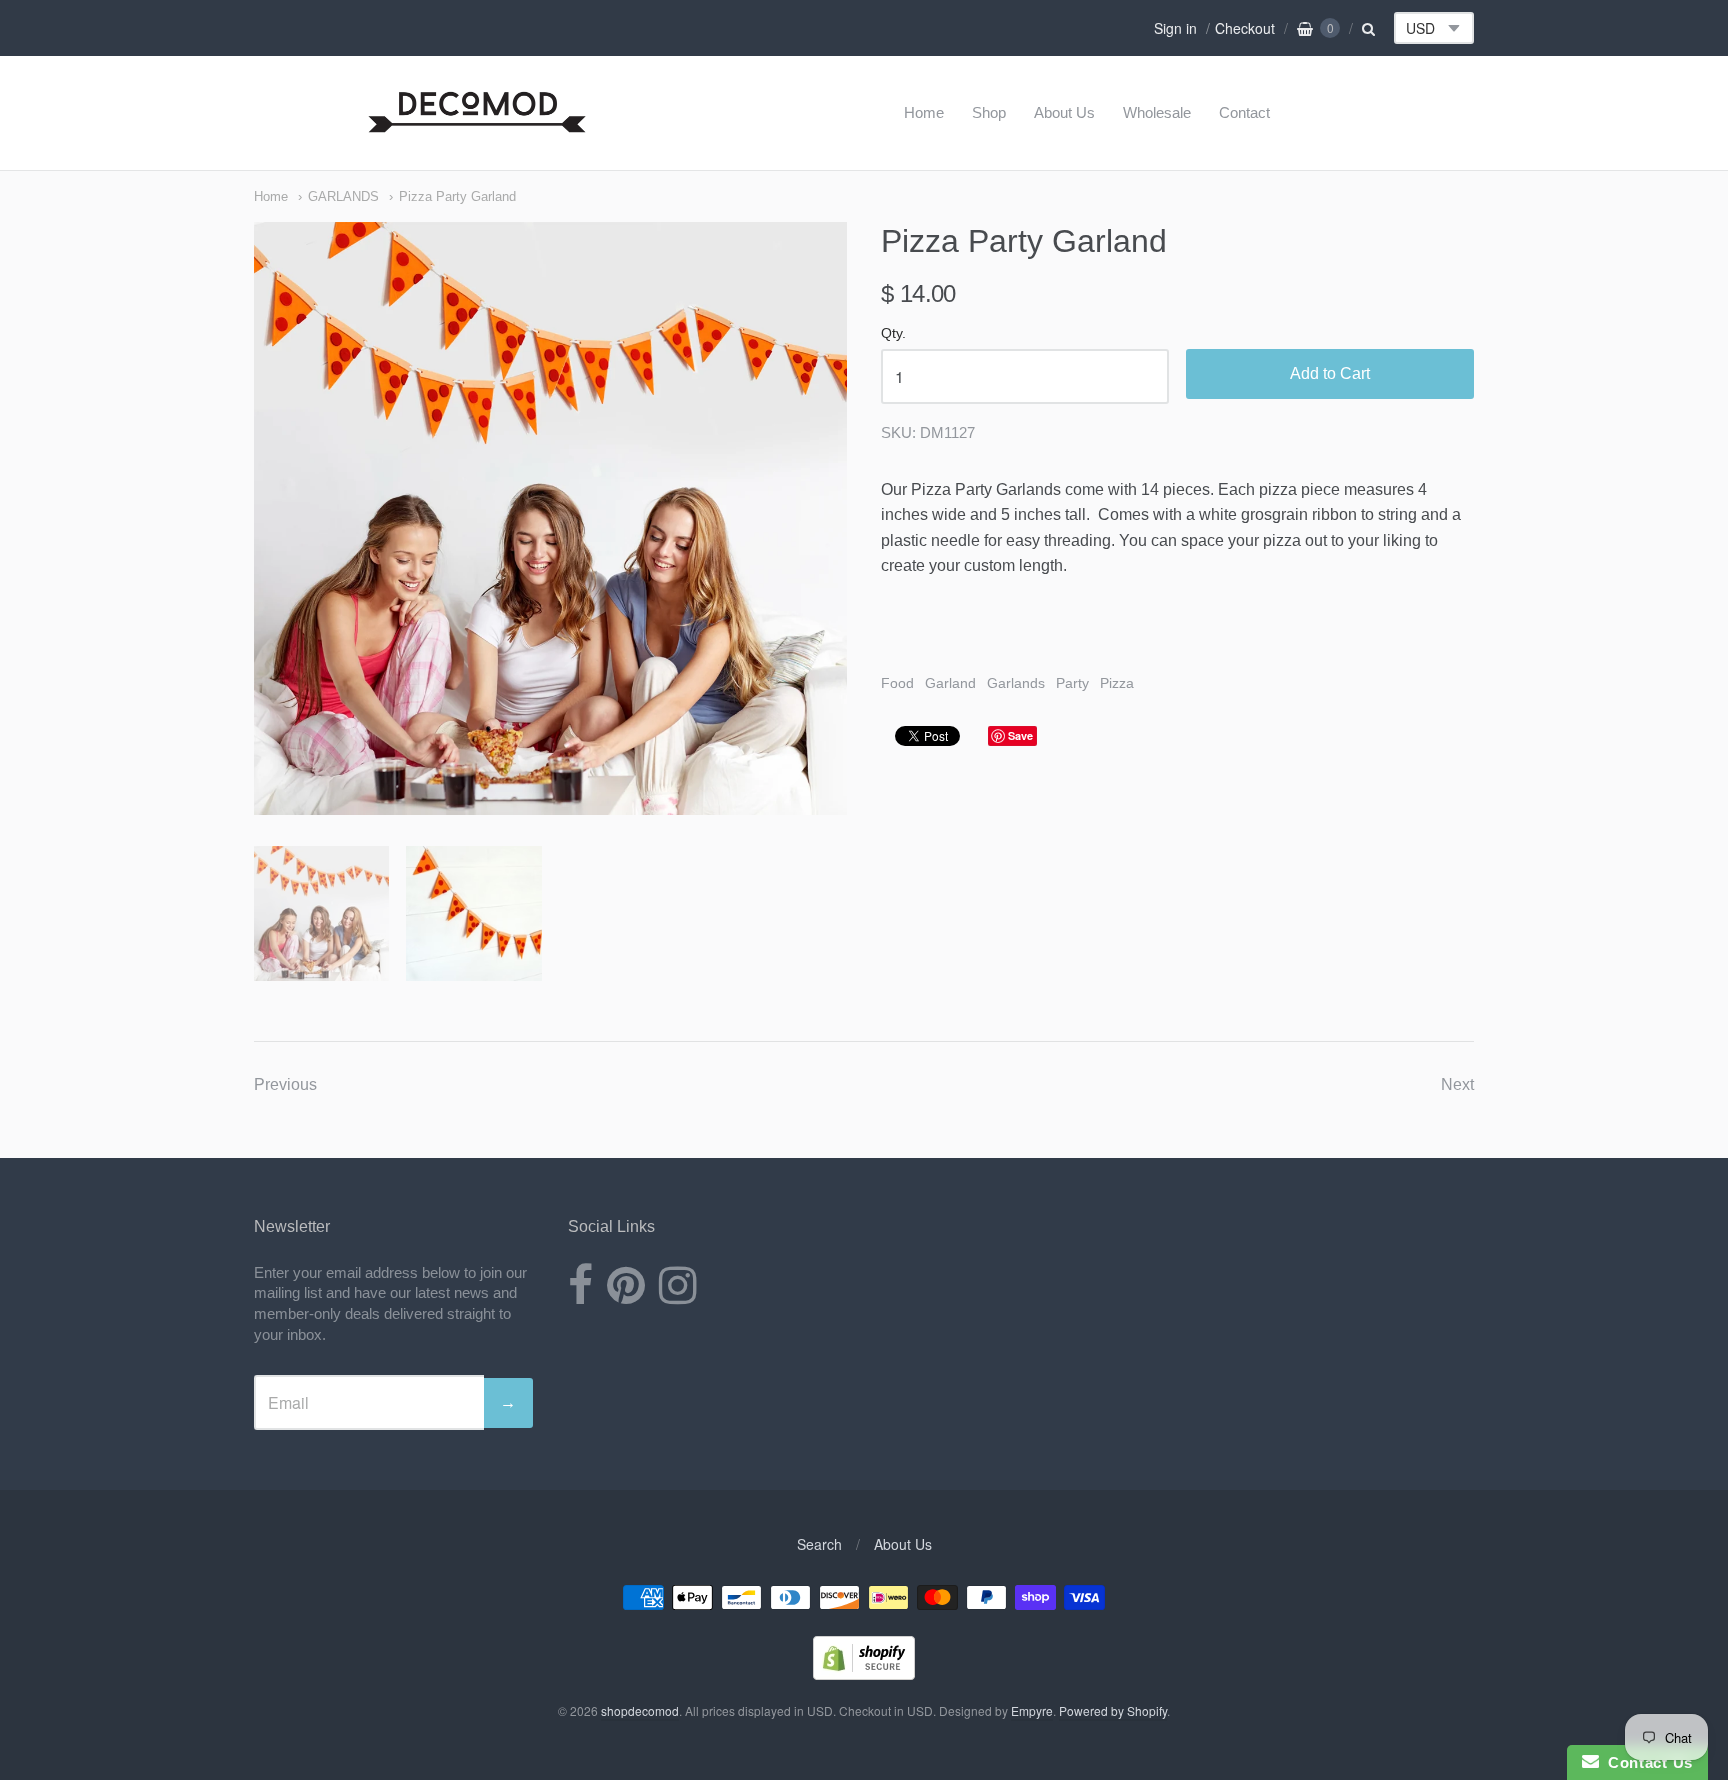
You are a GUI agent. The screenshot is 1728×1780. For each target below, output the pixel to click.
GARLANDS (343, 196)
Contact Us (1646, 1762)
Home (924, 112)
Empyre (1032, 1710)
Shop (989, 112)
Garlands (1016, 683)
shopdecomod (640, 1710)
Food (897, 683)
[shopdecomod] (477, 133)
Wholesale (1157, 112)
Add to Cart (1330, 373)
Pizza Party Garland (457, 196)
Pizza (1117, 683)
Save (1020, 735)
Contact (1244, 112)
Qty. (893, 333)
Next (1457, 1084)
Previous (285, 1084)
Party (1072, 683)
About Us (1064, 112)
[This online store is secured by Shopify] (864, 1673)
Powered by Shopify (1113, 1710)
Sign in (1175, 28)
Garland (950, 683)
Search (819, 1544)
